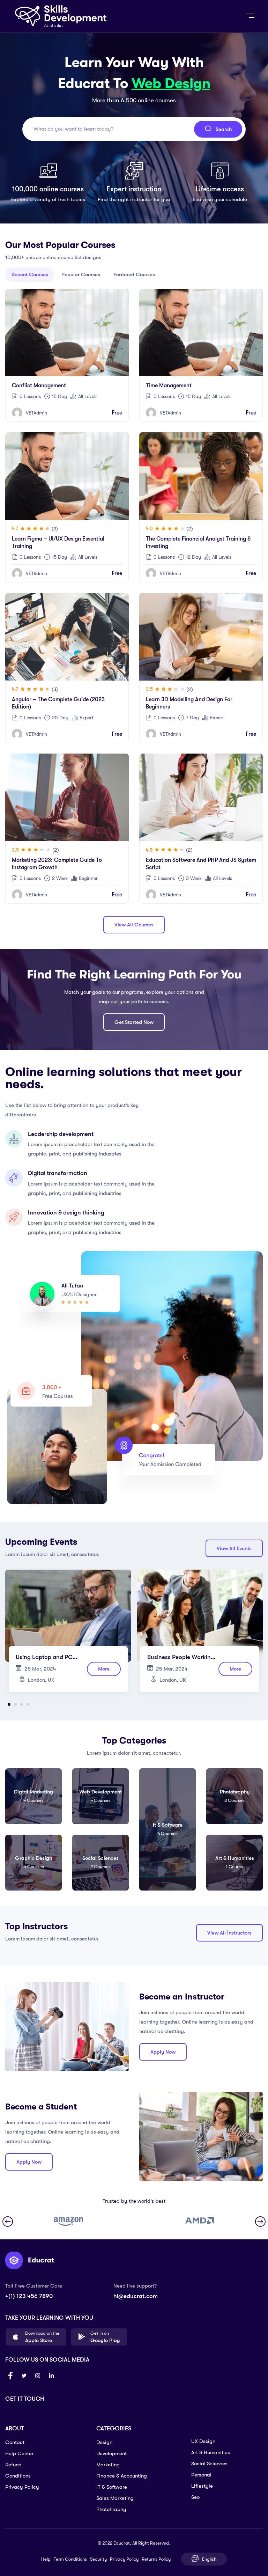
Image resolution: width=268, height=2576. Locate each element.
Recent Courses (30, 274)
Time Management (169, 386)
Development (111, 2453)
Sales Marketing (115, 2498)
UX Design (203, 2441)
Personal (201, 2475)
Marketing (108, 2465)
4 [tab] (28, 1704)
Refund (13, 2465)
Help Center (19, 2453)
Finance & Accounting (122, 2476)
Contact (15, 2442)
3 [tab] (22, 1704)
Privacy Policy (22, 2487)
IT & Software (112, 2487)
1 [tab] (9, 1704)
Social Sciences (209, 2464)
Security (98, 2559)
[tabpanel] (68, 1634)
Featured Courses (134, 274)
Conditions (18, 2476)
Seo (195, 2497)
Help (46, 2559)
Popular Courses (81, 274)
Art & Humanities (211, 2452)
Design (104, 2442)
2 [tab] (15, 1704)
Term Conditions (70, 2559)
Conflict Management (39, 386)
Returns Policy (156, 2559)
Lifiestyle (202, 2486)
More (104, 1669)
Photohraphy (111, 2509)
